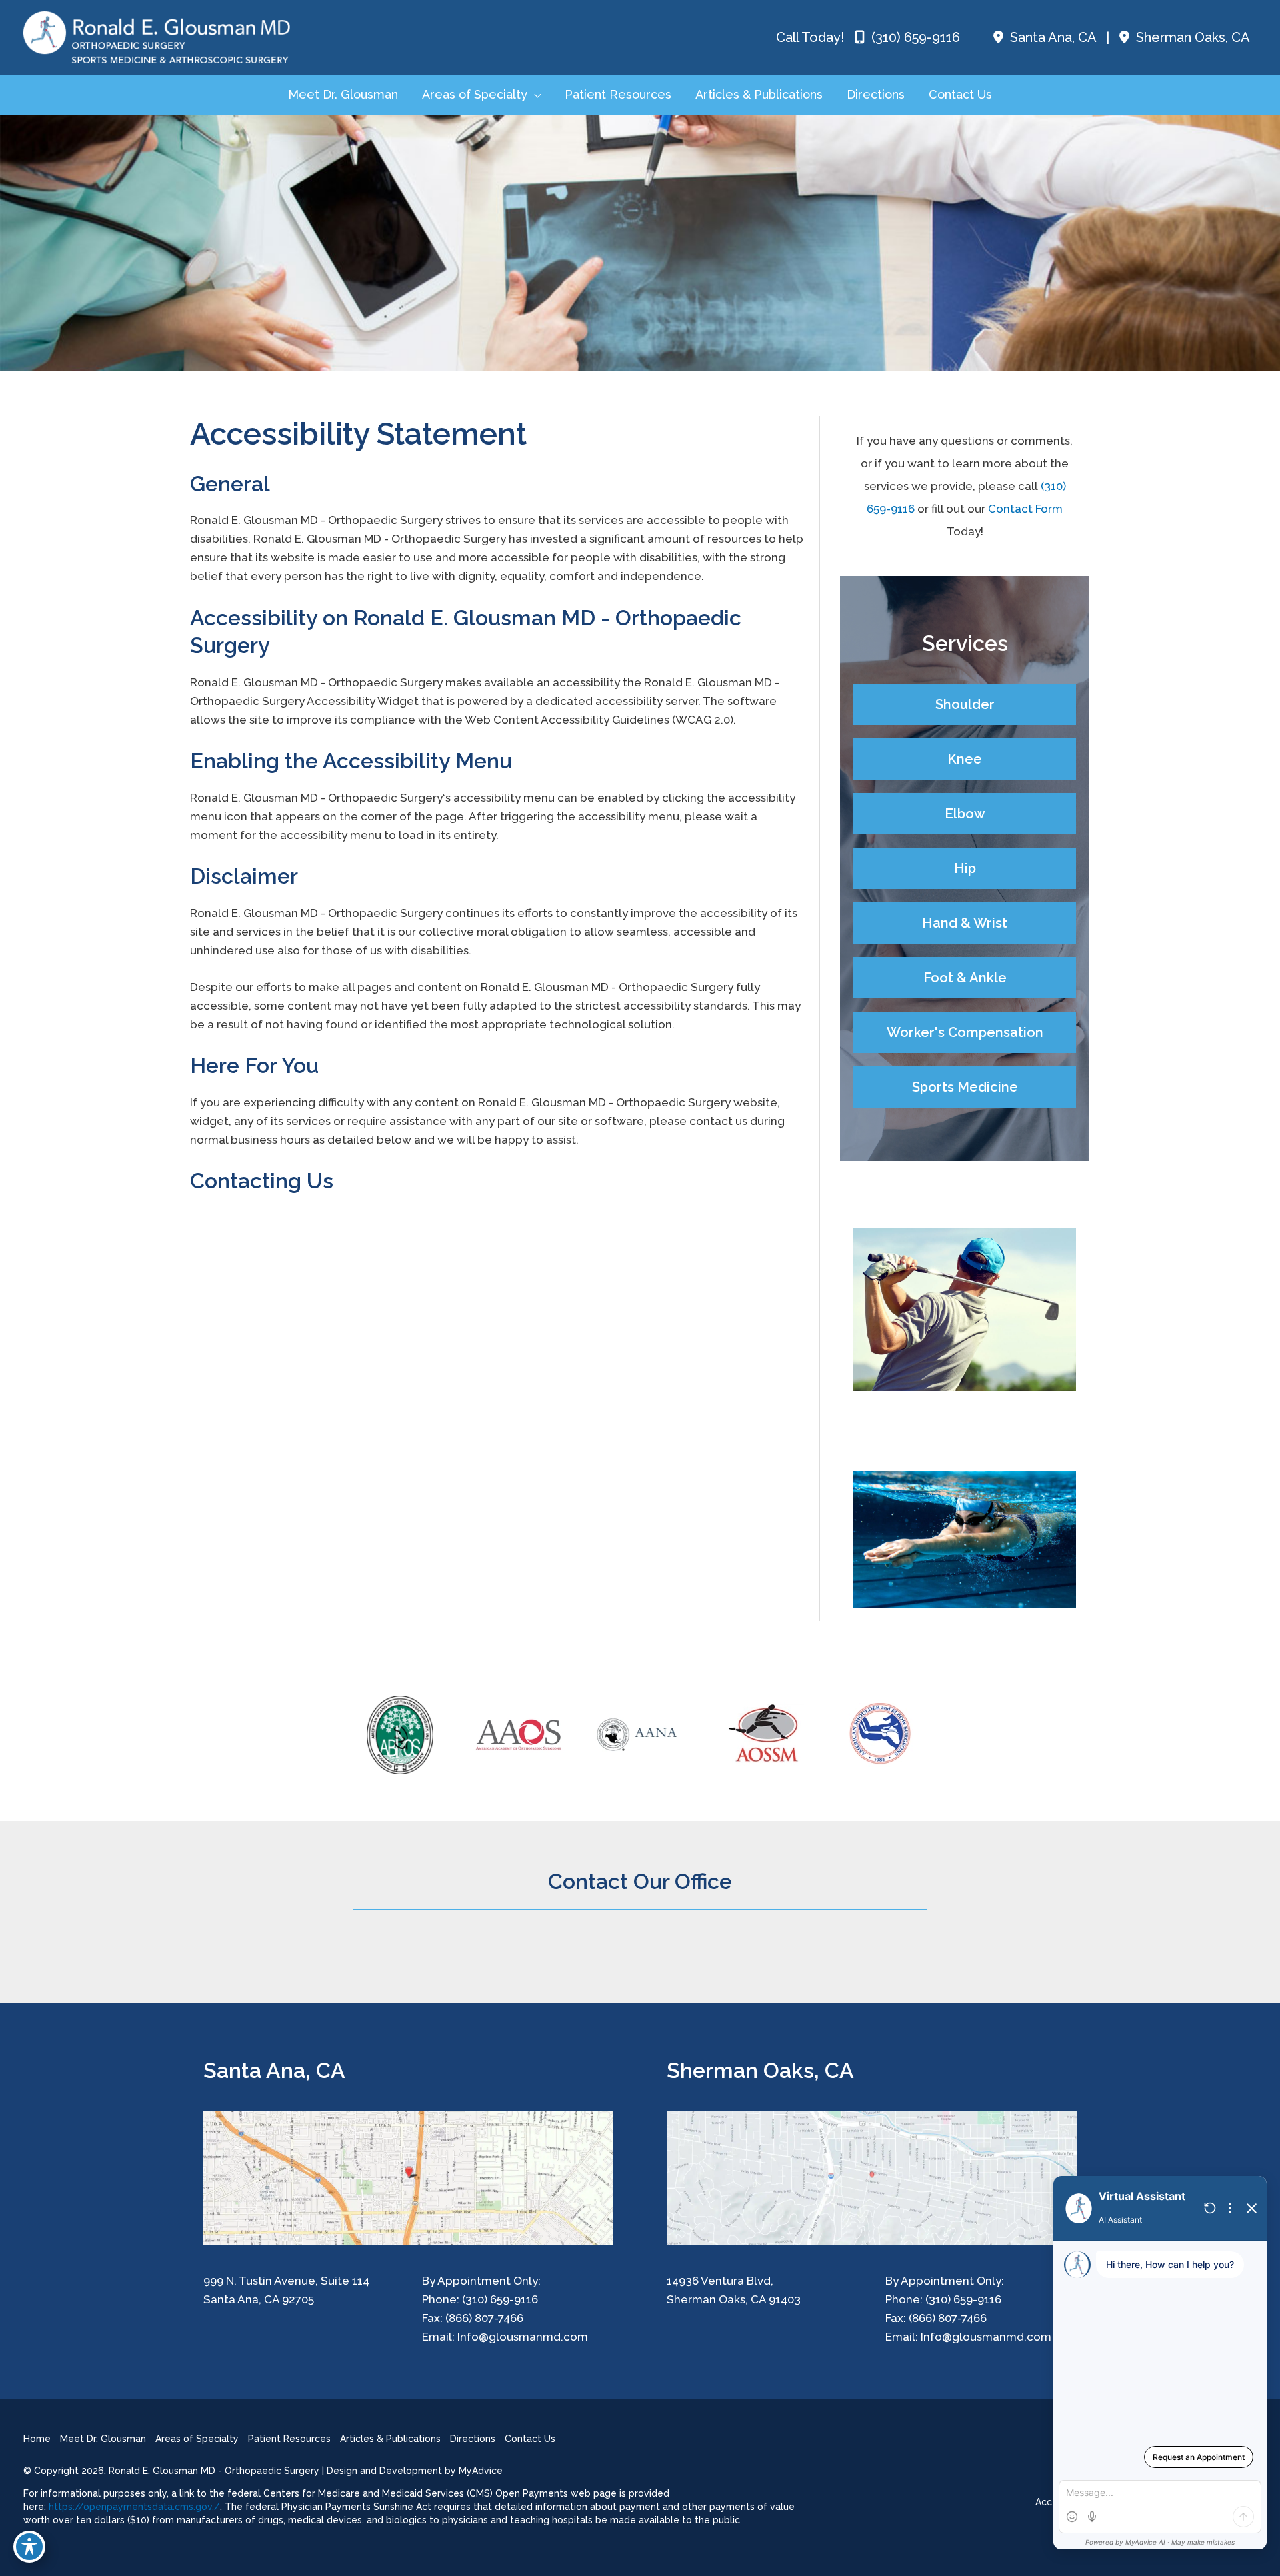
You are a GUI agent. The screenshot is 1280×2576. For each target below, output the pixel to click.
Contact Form (1025, 509)
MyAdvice (481, 2471)
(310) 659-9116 (914, 37)
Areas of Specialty (197, 2439)
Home (37, 2439)
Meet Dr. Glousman (103, 2439)
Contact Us (530, 2439)
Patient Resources (289, 2439)
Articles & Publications (390, 2439)
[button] (965, 704)
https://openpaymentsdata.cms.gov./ (134, 2507)
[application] (534, 95)
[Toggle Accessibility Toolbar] (29, 2547)
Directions (473, 2439)
